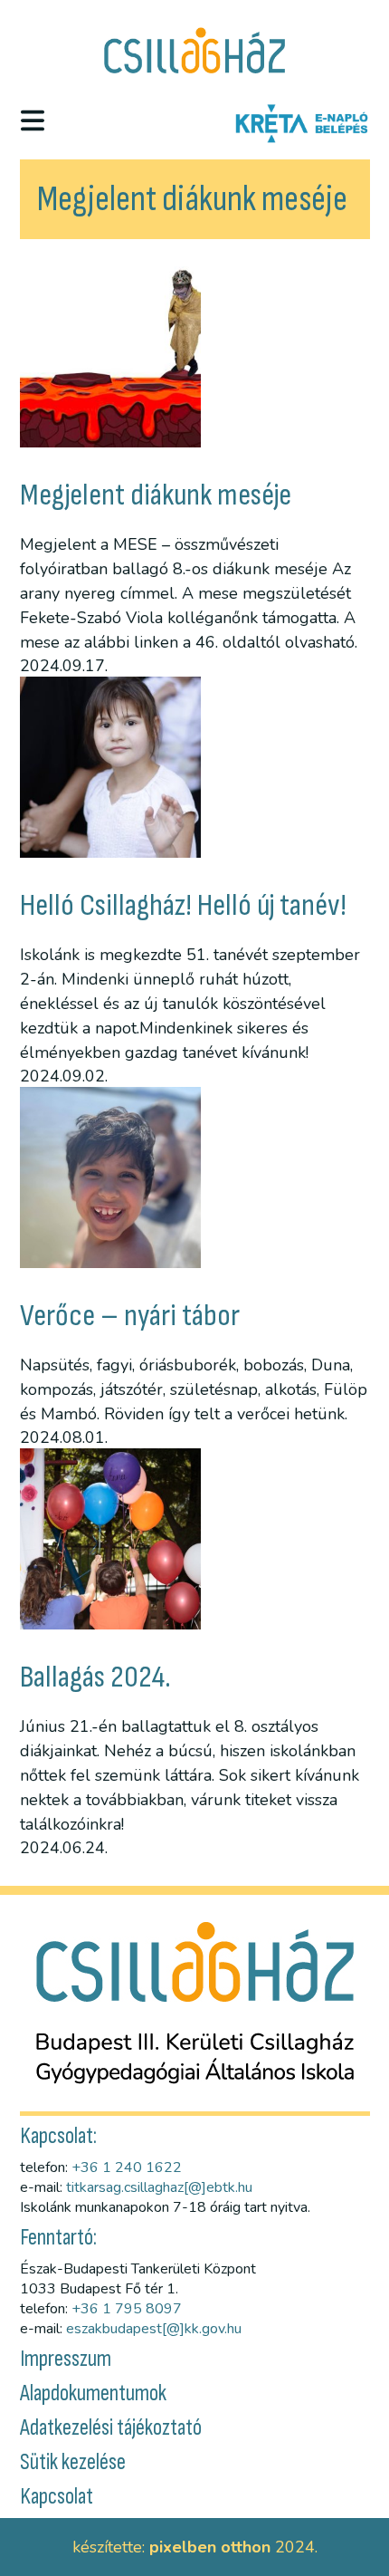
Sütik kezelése (73, 2462)
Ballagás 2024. (95, 1677)
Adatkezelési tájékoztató (111, 2428)
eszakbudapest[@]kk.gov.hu (154, 2329)
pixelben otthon (210, 2547)
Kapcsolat (57, 2497)
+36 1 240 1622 (127, 2167)
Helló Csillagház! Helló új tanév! (183, 905)
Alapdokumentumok (93, 2393)
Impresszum (66, 2359)
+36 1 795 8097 (127, 2309)
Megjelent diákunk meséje (156, 495)
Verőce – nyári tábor (130, 1316)
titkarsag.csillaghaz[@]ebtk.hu (159, 2187)
